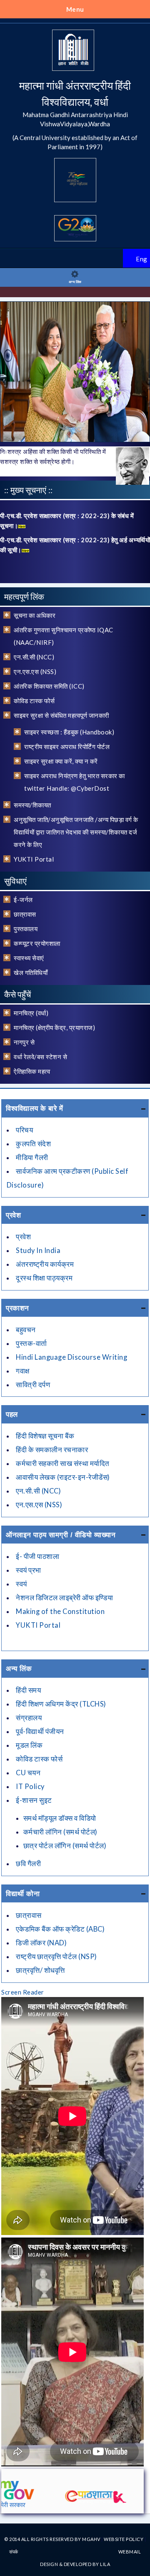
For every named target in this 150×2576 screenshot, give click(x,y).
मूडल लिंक (29, 1745)
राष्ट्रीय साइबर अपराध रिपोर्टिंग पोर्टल (67, 747)
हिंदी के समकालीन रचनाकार (52, 1450)
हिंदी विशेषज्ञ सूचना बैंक (45, 1436)
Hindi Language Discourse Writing (71, 1357)
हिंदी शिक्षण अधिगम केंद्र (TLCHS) (61, 1704)
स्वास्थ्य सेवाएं (29, 958)
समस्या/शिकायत (32, 805)
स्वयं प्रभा (29, 1570)
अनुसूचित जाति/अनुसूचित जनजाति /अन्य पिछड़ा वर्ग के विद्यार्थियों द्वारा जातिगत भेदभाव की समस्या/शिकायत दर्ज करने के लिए (76, 832)
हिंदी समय (28, 1690)
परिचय (24, 1130)
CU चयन (28, 1773)
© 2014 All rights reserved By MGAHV (53, 2539)
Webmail (130, 2552)
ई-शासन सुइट (34, 1800)
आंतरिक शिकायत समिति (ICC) (49, 686)
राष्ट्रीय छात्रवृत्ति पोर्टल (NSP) (56, 1957)
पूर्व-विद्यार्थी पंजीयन (40, 1732)
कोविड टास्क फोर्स (34, 701)
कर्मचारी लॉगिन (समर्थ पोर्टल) (60, 1832)
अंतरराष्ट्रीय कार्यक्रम (45, 1264)
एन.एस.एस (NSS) (35, 672)
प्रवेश (23, 1237)
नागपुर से (24, 1042)
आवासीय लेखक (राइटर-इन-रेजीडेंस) (63, 1477)
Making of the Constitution (60, 1611)
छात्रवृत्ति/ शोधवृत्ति (40, 1970)
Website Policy (124, 2539)
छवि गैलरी (28, 1864)
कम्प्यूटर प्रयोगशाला (37, 943)
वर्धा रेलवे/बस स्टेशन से (40, 1057)
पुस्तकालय (26, 929)
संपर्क (14, 2552)
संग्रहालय (29, 1718)
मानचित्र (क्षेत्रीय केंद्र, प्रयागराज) (54, 1027)
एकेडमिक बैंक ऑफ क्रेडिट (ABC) (60, 1929)
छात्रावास (25, 914)
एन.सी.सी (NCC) (34, 657)
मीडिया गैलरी (32, 1158)
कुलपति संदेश (33, 1144)
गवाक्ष (23, 1371)
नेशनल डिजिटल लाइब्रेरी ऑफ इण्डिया (64, 1598)
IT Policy (30, 1787)
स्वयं (21, 1584)
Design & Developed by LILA (75, 2564)
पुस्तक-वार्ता (31, 1343)
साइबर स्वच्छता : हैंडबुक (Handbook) (69, 732)
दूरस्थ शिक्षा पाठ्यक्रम (44, 1278)
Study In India (38, 1250)
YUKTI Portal (34, 859)
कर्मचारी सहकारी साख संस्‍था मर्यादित (63, 1463)
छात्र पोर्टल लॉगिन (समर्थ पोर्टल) (65, 1846)
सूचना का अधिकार (35, 615)
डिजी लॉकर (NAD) (41, 1943)
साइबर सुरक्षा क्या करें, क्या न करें (61, 761)
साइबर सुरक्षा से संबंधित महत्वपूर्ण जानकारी (61, 715)
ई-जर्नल (23, 900)
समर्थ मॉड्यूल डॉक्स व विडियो (60, 1818)
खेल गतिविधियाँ (31, 972)
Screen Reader (23, 1992)
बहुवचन (26, 1330)
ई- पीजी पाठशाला (37, 1556)
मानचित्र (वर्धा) (31, 1013)
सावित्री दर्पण (33, 1385)
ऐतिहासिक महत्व (32, 1071)
